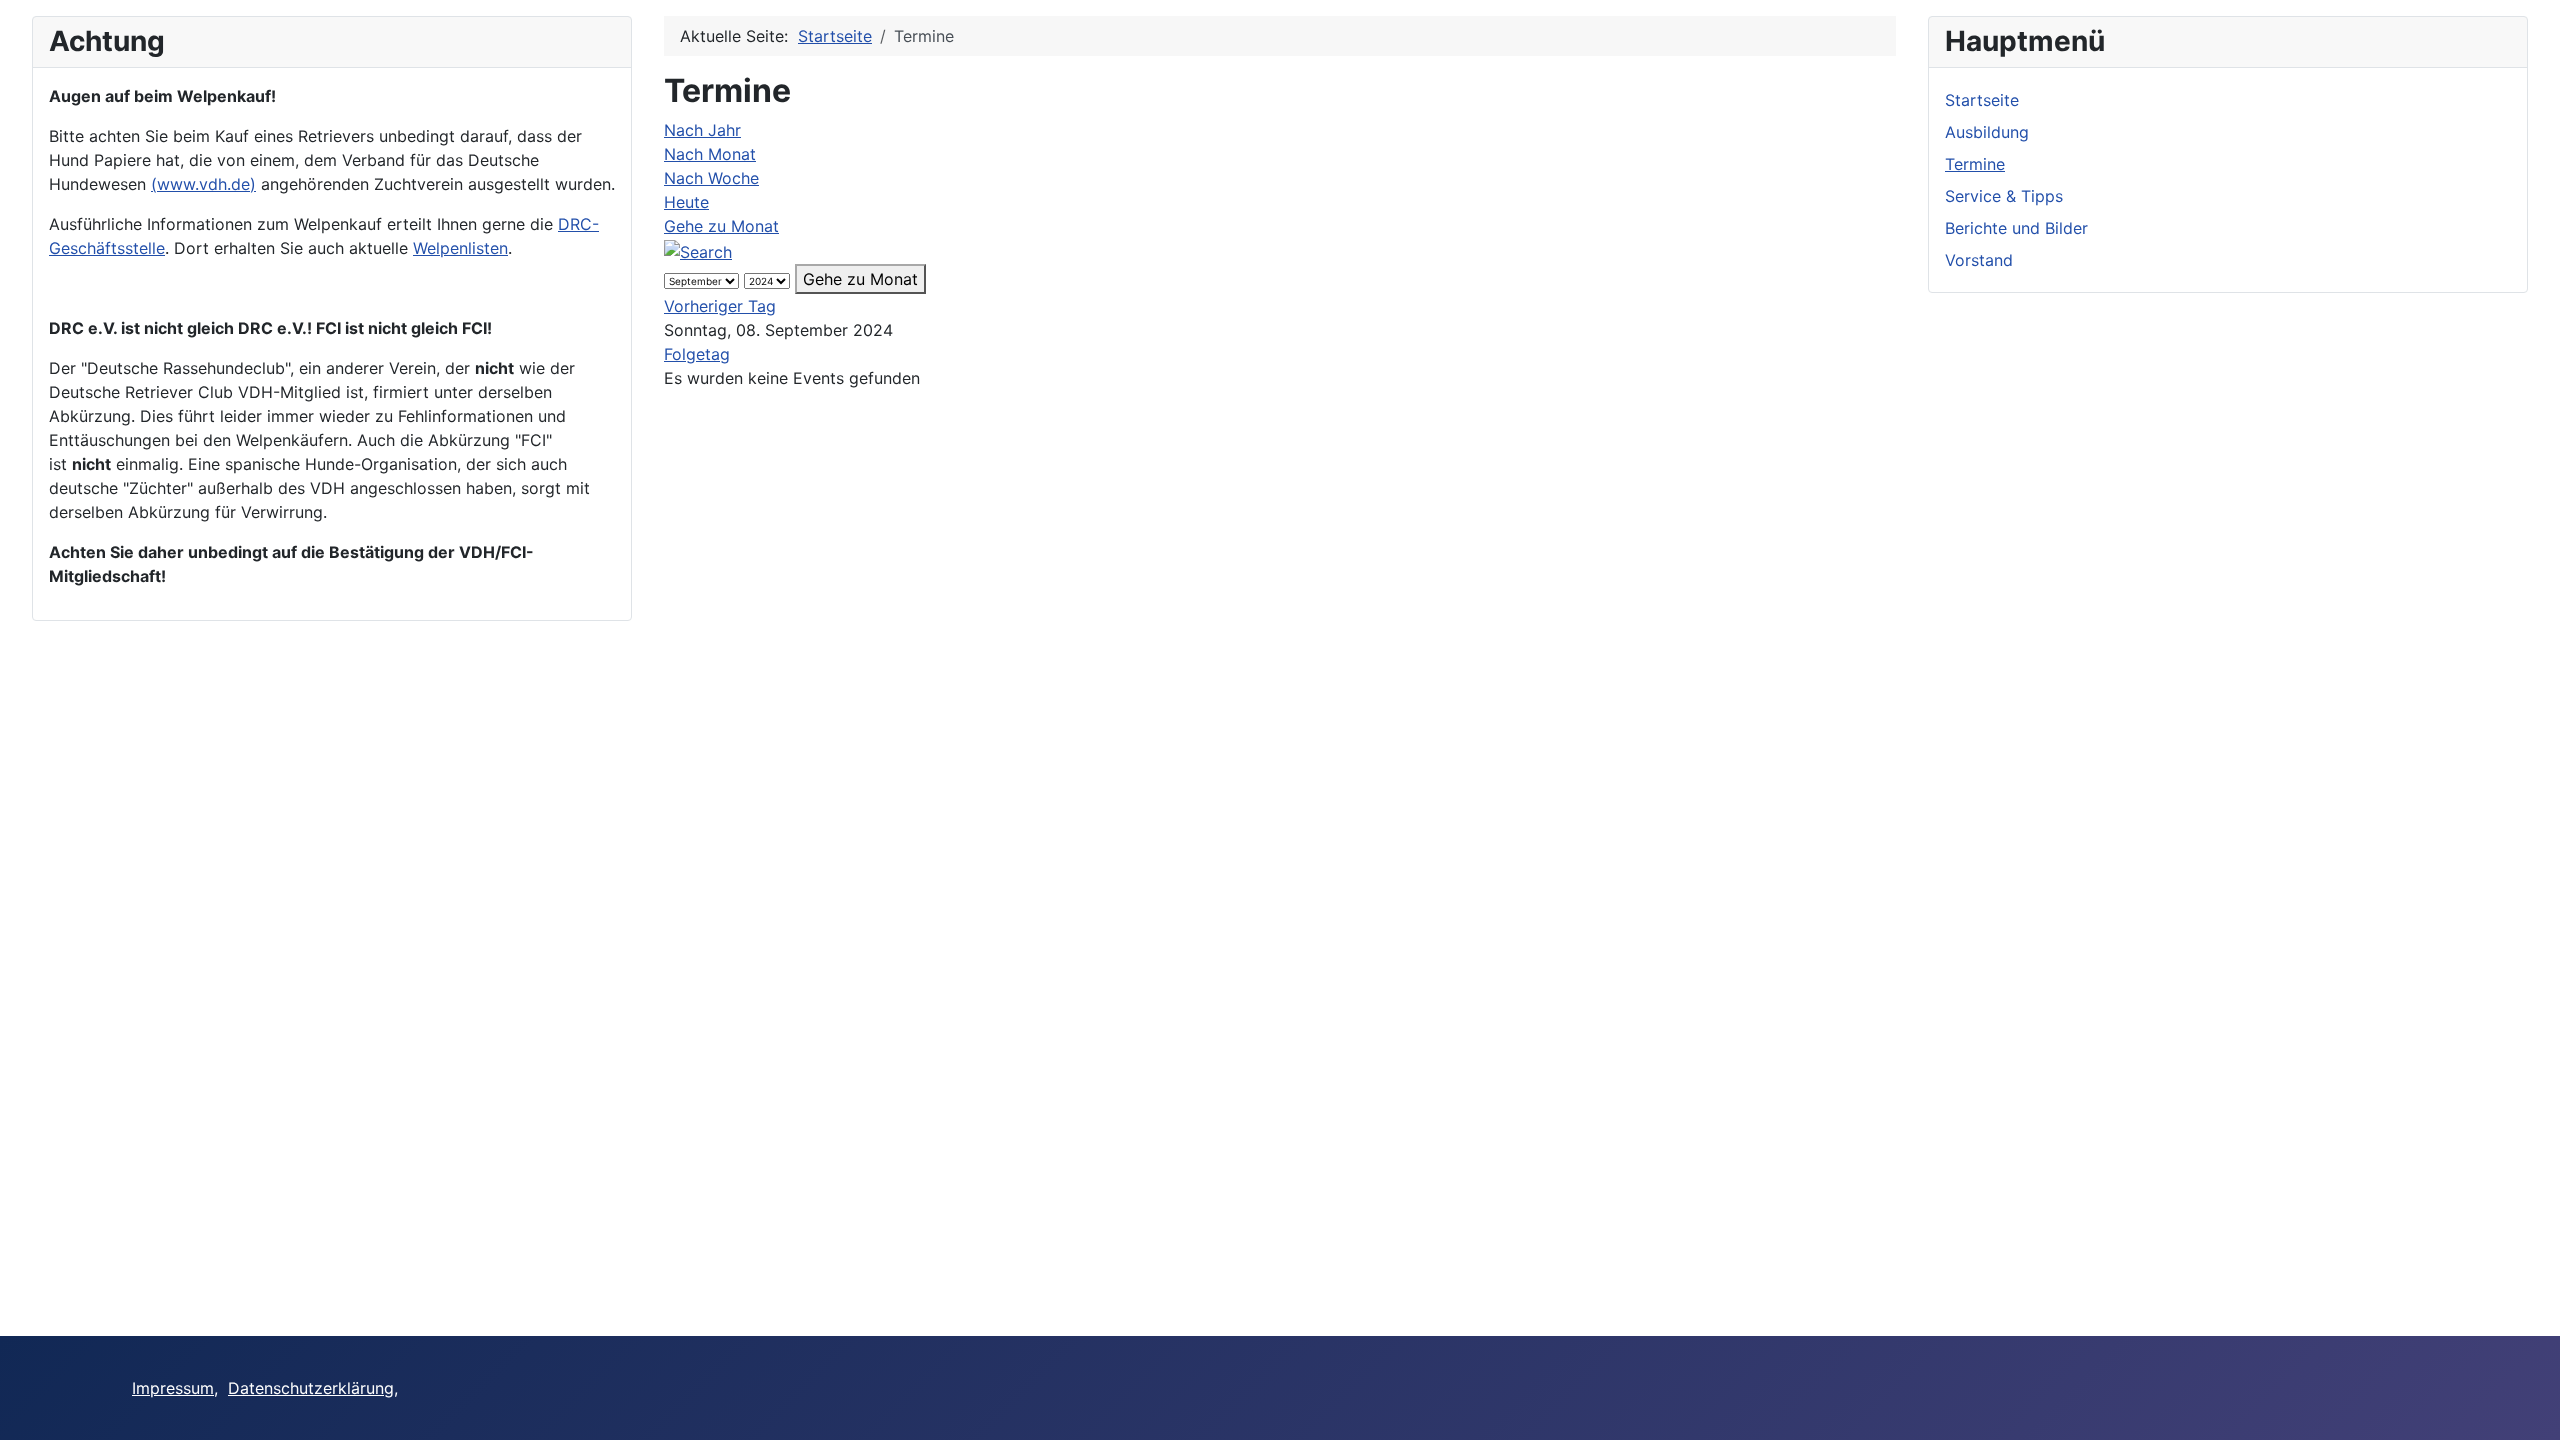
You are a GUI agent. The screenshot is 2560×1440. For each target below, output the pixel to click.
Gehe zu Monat (721, 226)
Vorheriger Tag (720, 306)
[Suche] (698, 250)
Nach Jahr (702, 130)
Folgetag (697, 354)
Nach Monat (710, 154)
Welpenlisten (460, 248)
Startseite (1982, 100)
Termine (1975, 164)
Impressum (173, 1388)
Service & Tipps (2004, 196)
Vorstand (1979, 260)
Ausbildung (1987, 132)
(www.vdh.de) (203, 184)
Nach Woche (711, 178)
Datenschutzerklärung (311, 1388)
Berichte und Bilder (2016, 228)
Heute (686, 202)
